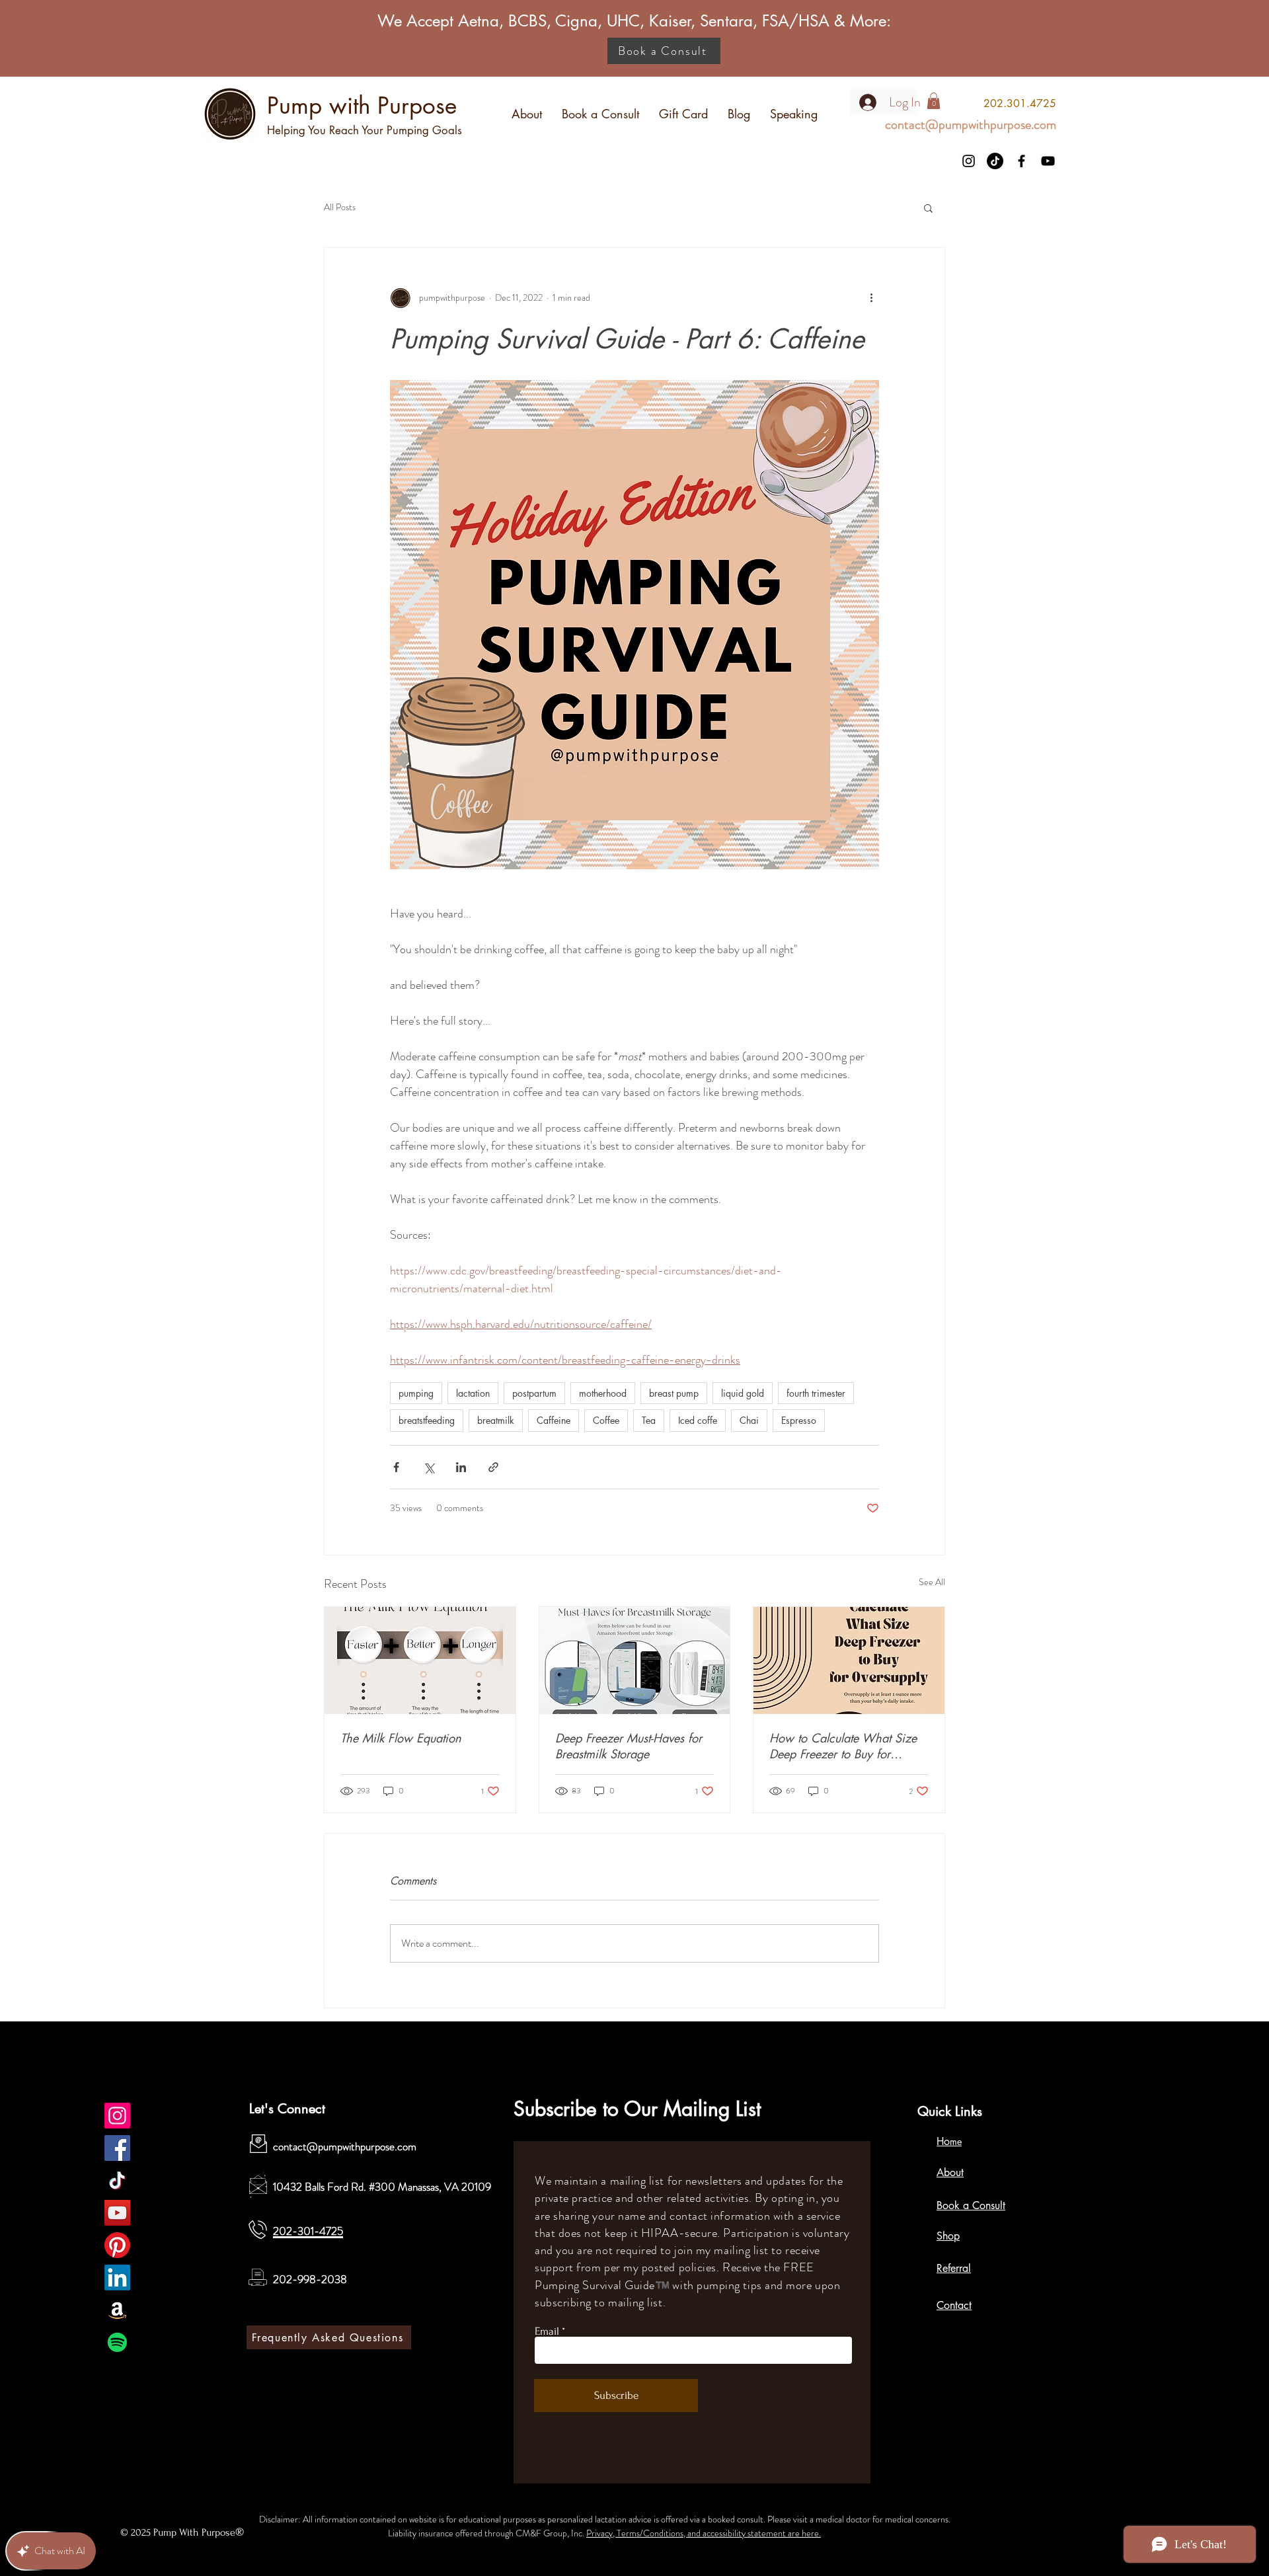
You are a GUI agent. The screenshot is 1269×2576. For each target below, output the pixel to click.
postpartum (534, 1393)
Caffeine (554, 1420)
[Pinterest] (117, 2245)
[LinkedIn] (117, 2278)
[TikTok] (995, 161)
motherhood (603, 1393)
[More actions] (871, 298)
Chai (749, 1420)
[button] (928, 208)
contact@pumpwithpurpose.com (345, 2146)
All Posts (340, 207)
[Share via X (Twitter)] (429, 1467)
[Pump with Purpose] (117, 2116)
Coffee (606, 1420)
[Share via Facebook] (396, 1467)
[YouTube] (1048, 161)
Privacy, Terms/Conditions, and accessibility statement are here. (704, 2533)
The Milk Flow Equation (401, 1738)
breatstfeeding (427, 1420)
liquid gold (743, 1393)
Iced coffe (698, 1420)
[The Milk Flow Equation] (420, 1660)
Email (547, 2331)
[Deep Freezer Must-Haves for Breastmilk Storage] (635, 1660)
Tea (649, 1420)
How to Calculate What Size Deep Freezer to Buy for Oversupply (843, 1746)
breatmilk (496, 1420)
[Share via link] (493, 1467)
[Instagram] (969, 161)
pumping (416, 1393)
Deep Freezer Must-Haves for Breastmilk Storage (629, 1746)
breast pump (674, 1393)
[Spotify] (117, 2342)
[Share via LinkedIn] (461, 1467)
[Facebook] (1021, 161)
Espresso (799, 1420)
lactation (473, 1393)
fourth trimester (816, 1393)
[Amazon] (117, 2310)
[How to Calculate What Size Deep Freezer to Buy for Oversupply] (849, 1660)
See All (932, 1582)
